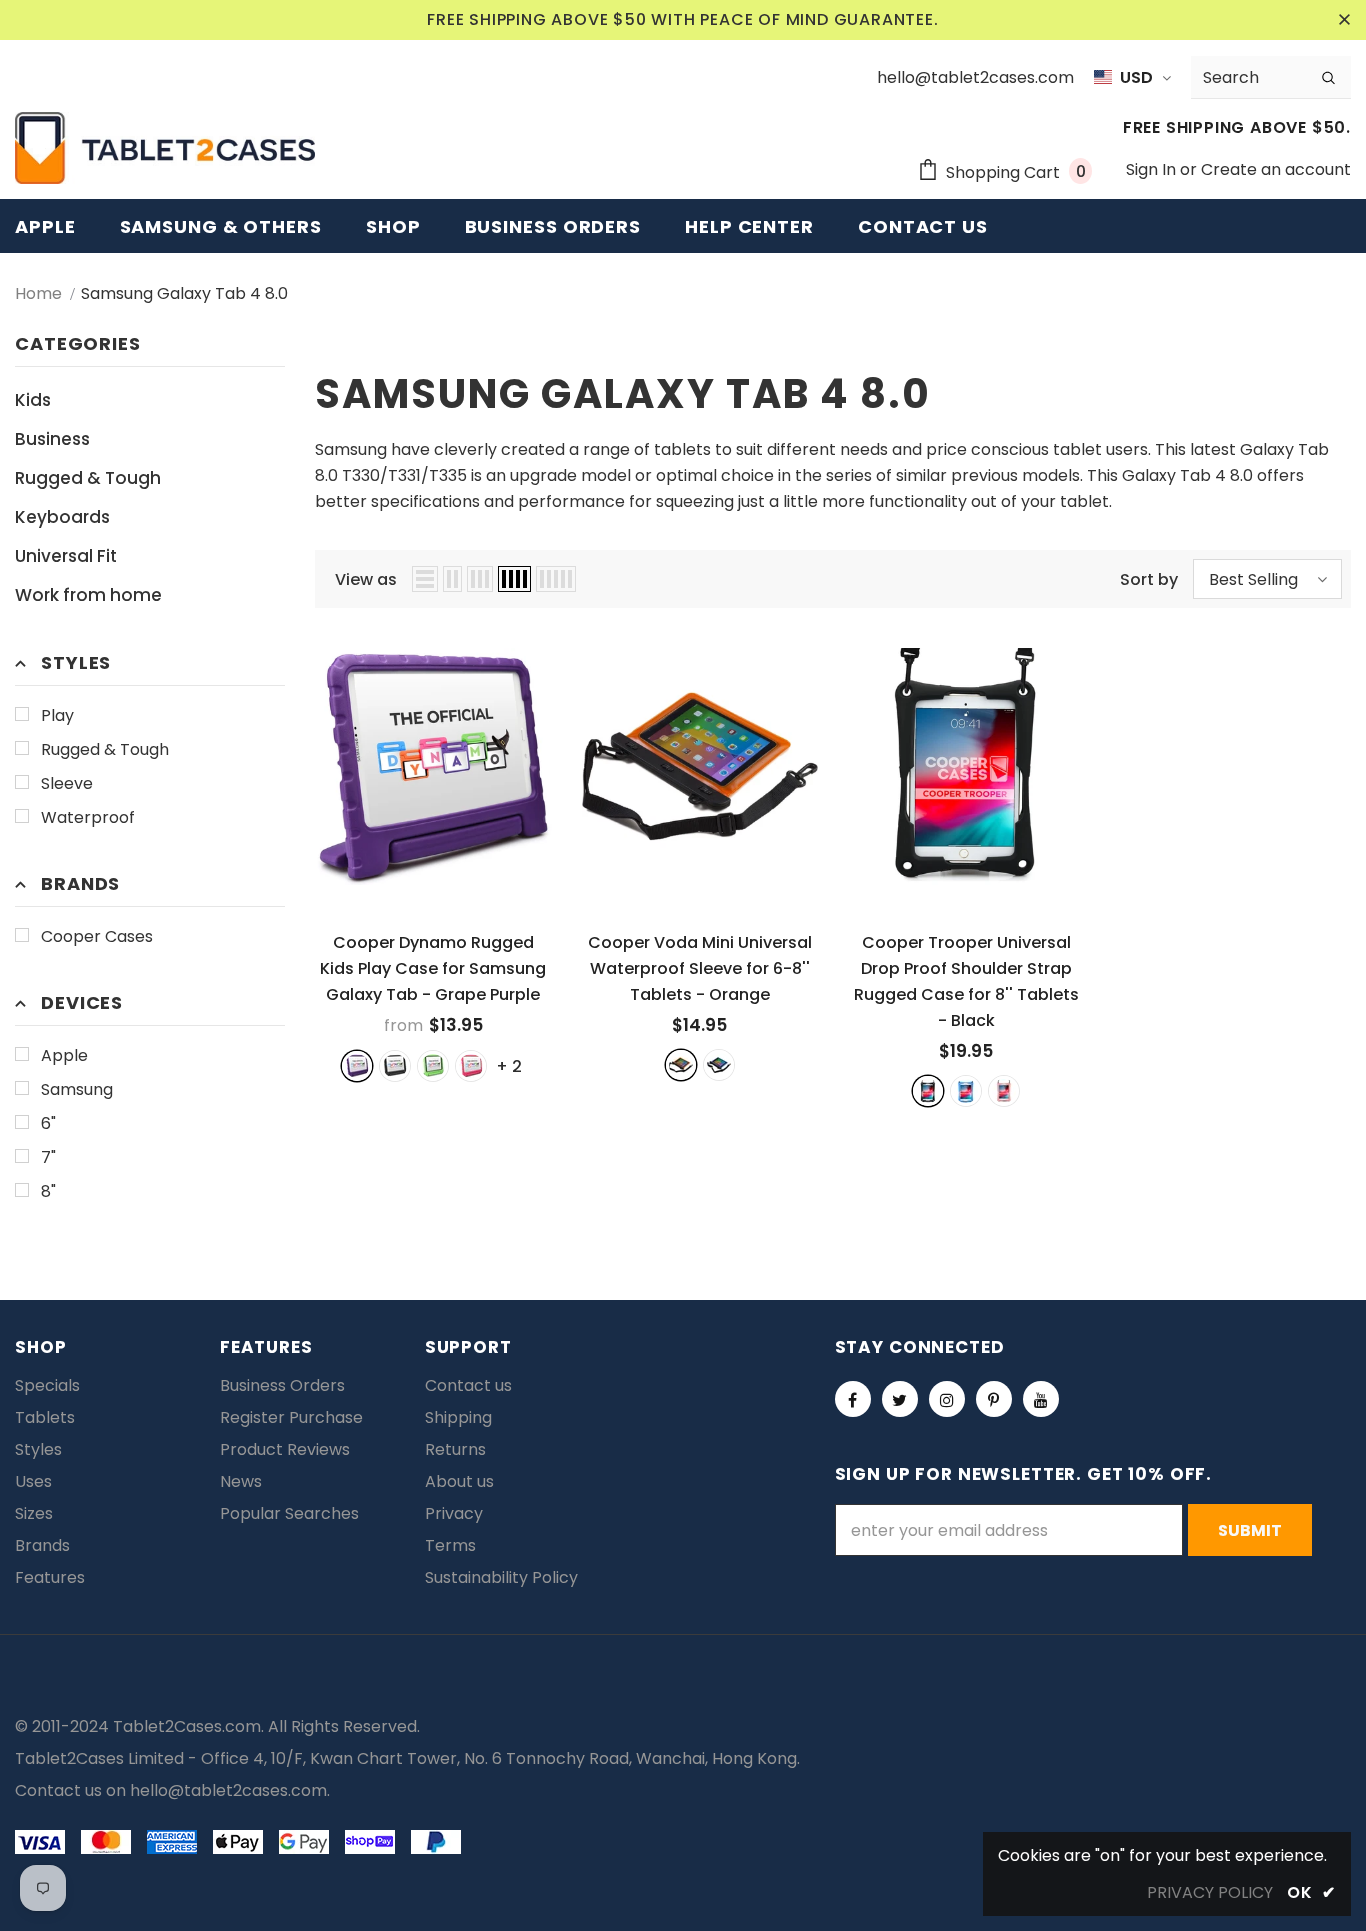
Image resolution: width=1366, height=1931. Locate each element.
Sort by (1149, 579)
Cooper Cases (97, 936)
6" (48, 1123)
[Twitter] (900, 1399)
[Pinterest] (994, 1399)
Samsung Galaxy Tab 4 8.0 (184, 293)
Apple (64, 1055)
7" (48, 1157)
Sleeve (67, 783)
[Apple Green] (433, 1066)
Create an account (1276, 169)
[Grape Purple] (357, 1066)
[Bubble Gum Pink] (471, 1066)
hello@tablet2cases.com (228, 1790)
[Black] (928, 1091)
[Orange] (681, 1065)
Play (57, 715)
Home (38, 293)
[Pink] (1004, 1091)
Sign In (1153, 169)
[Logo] (165, 148)
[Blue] (719, 1065)
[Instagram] (947, 1399)
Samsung (77, 1089)
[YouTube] (1041, 1399)
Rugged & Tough (105, 749)
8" (48, 1191)
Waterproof (88, 817)
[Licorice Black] (395, 1066)
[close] (1344, 20)
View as (366, 579)
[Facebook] (853, 1399)
